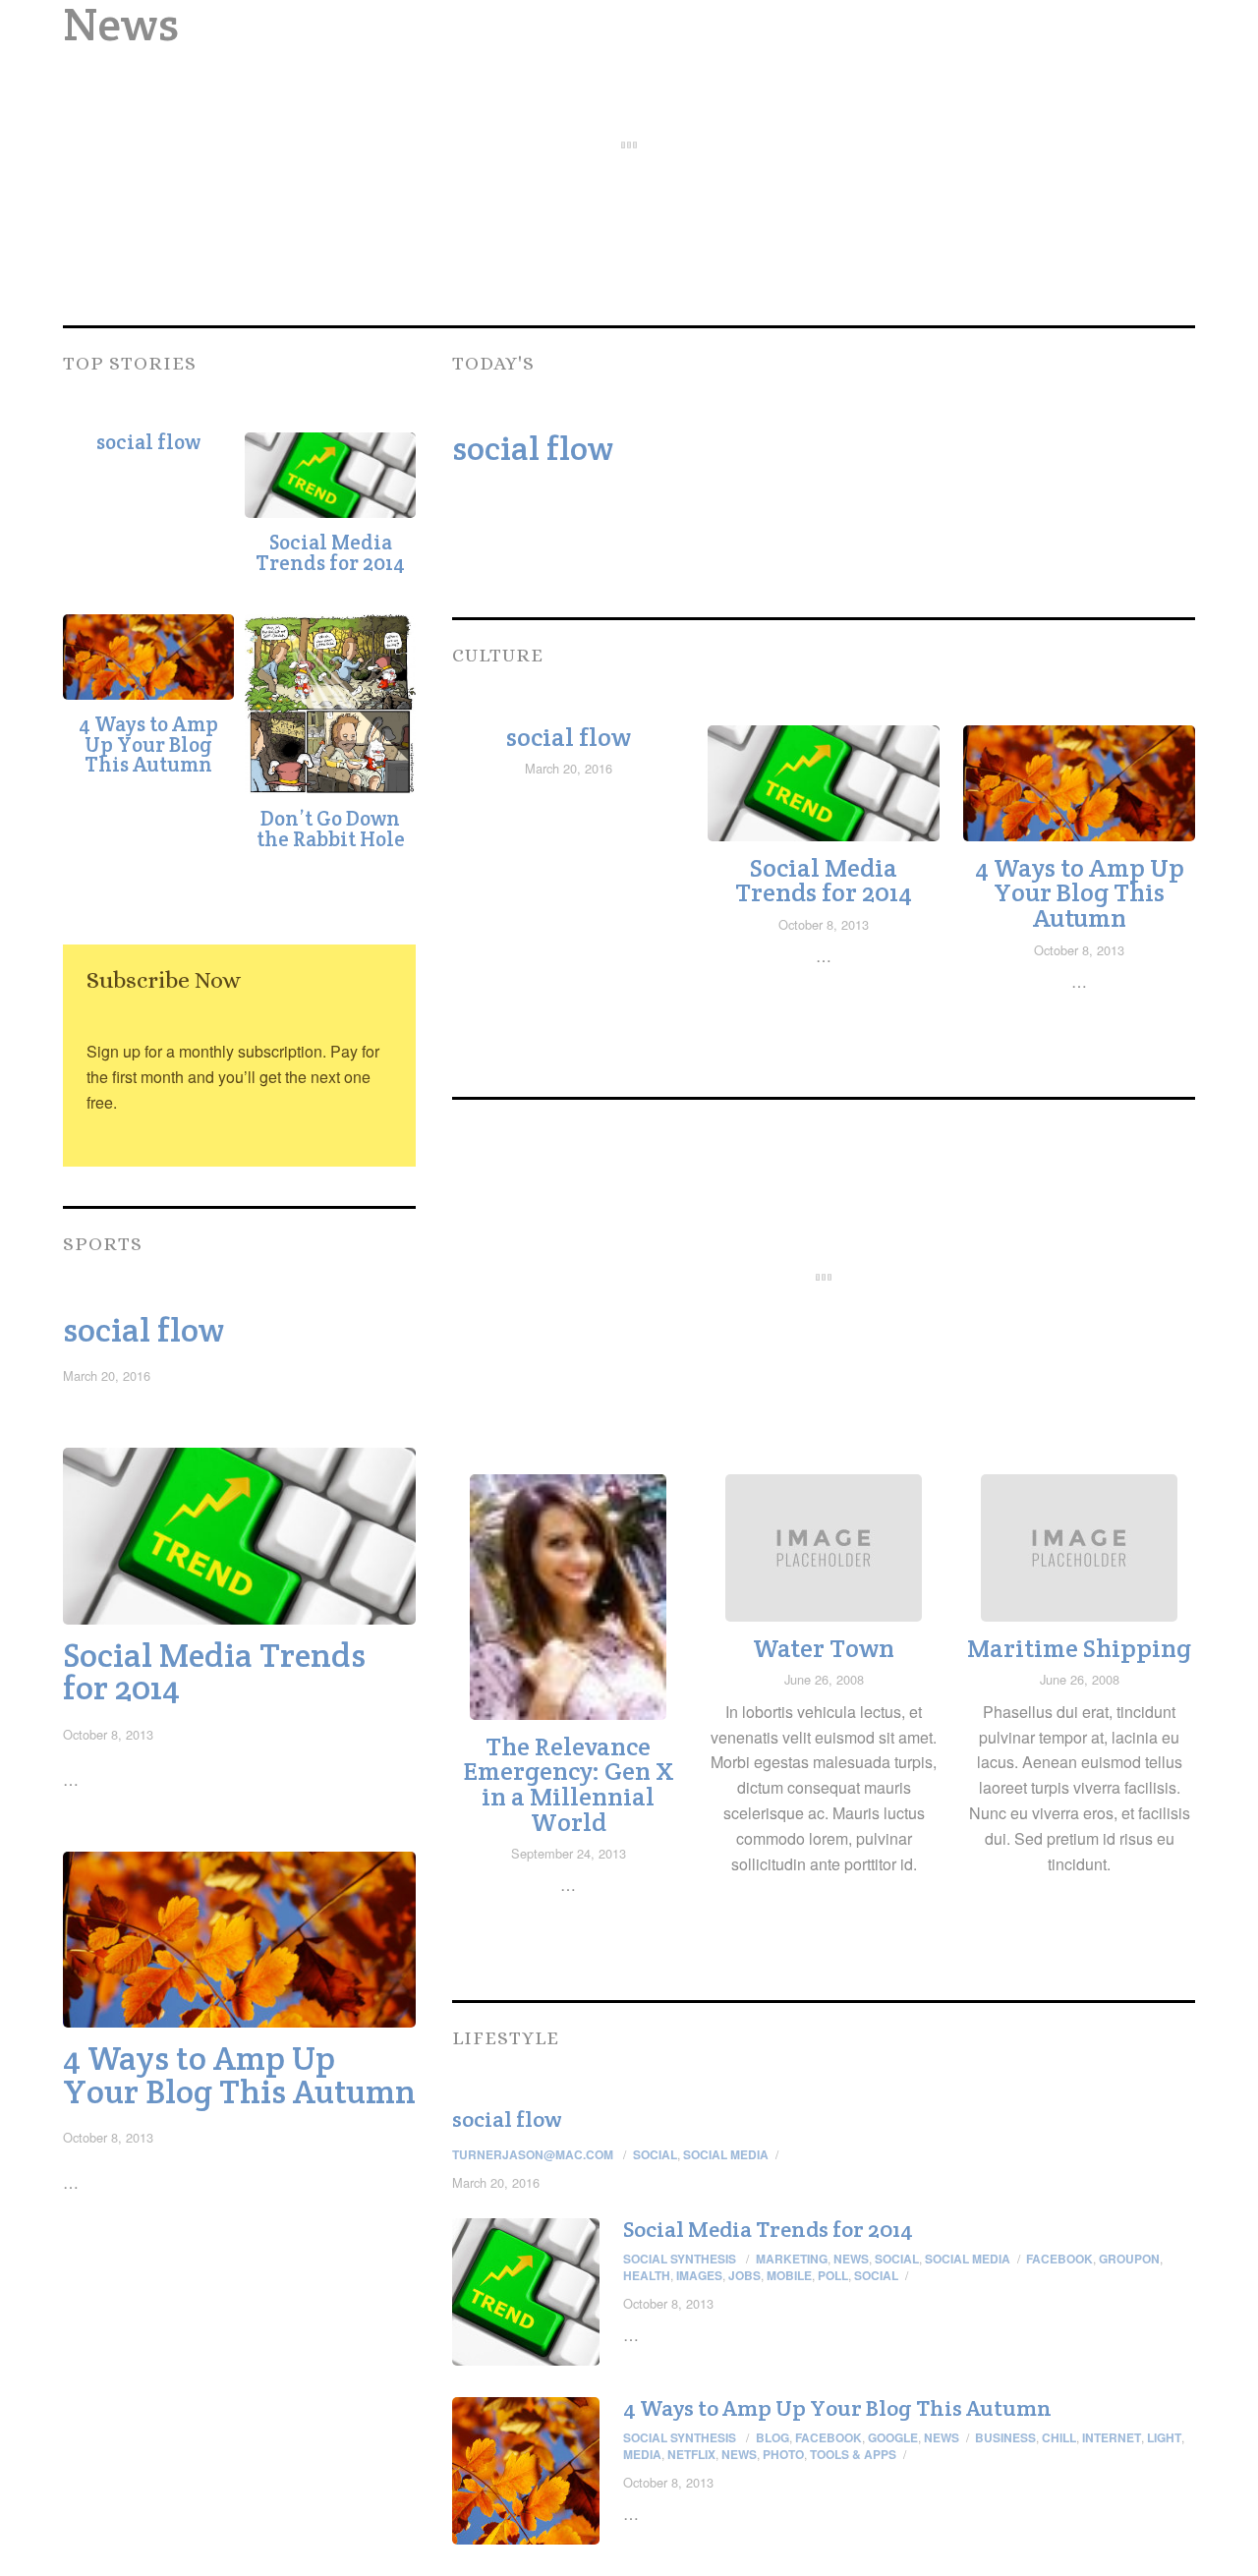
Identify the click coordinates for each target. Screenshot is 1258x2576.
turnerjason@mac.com (533, 2154)
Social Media (726, 2154)
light (1164, 2437)
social (876, 2275)
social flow (148, 442)
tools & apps (853, 2454)
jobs (744, 2275)
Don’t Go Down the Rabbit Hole (331, 829)
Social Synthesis (680, 2259)
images (699, 2275)
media (642, 2454)
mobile (789, 2275)
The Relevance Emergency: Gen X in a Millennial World (569, 1784)
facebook (1059, 2259)
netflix (691, 2454)
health (647, 2275)
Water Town (824, 1648)
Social (655, 2154)
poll (833, 2275)
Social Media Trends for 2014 (330, 552)
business (1005, 2437)
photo (783, 2454)
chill (1059, 2437)
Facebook (829, 2437)
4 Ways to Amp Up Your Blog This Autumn (148, 744)
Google (893, 2437)
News (851, 2259)
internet (1112, 2437)
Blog (772, 2437)
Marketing (792, 2259)
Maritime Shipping (1079, 1648)
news (739, 2454)
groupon (1129, 2259)
